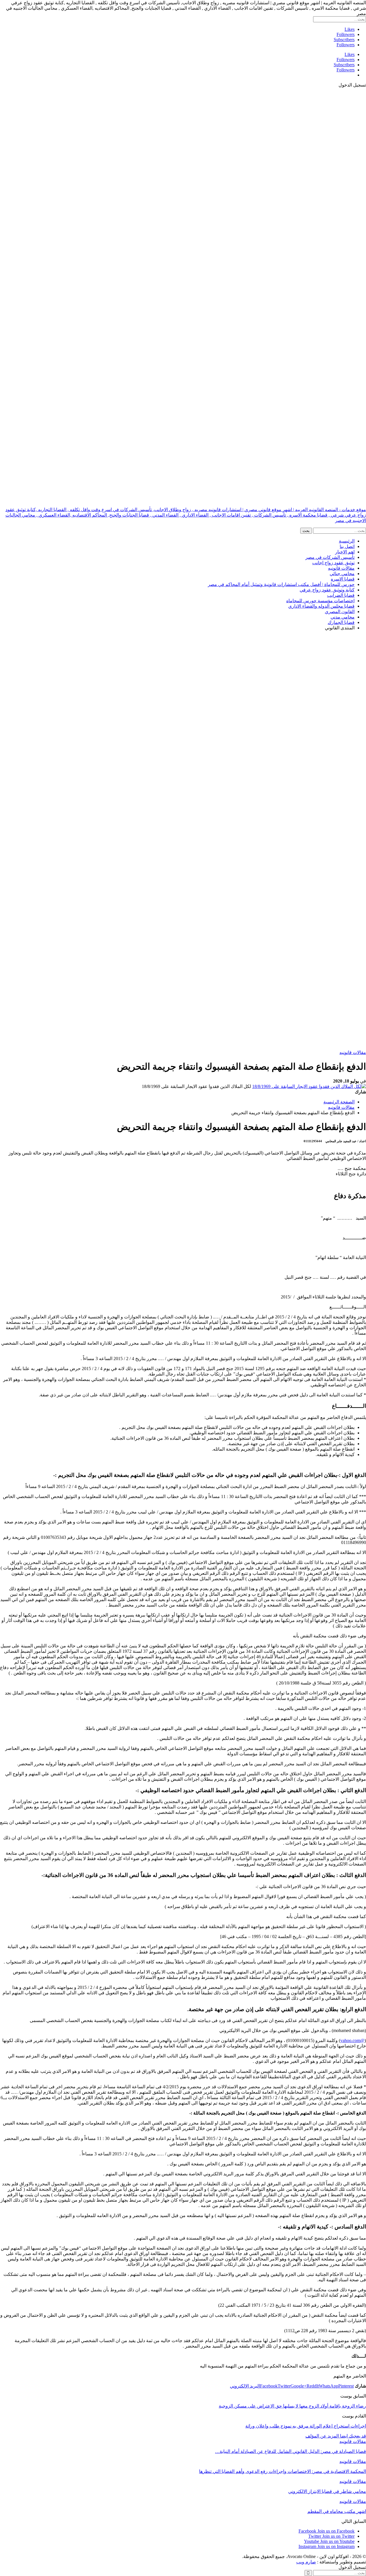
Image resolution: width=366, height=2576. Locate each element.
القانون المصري (340, 612)
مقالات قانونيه (341, 568)
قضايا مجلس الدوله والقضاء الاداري (321, 606)
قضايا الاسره (343, 579)
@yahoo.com (352, 2040)
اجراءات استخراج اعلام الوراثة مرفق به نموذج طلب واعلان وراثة (306, 2426)
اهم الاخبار (345, 552)
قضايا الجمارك (341, 622)
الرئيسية (347, 541)
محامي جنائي (342, 574)
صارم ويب (306, 2562)
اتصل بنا (347, 546)
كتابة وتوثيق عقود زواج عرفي (327, 590)
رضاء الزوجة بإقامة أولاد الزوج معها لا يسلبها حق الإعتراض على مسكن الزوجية (292, 2406)
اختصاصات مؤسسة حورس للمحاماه (320, 601)
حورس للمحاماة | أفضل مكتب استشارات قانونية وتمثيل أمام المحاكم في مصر (281, 584)
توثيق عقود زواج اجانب (333, 563)
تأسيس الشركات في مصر (330, 557)
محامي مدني (343, 617)
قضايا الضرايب (341, 595)
